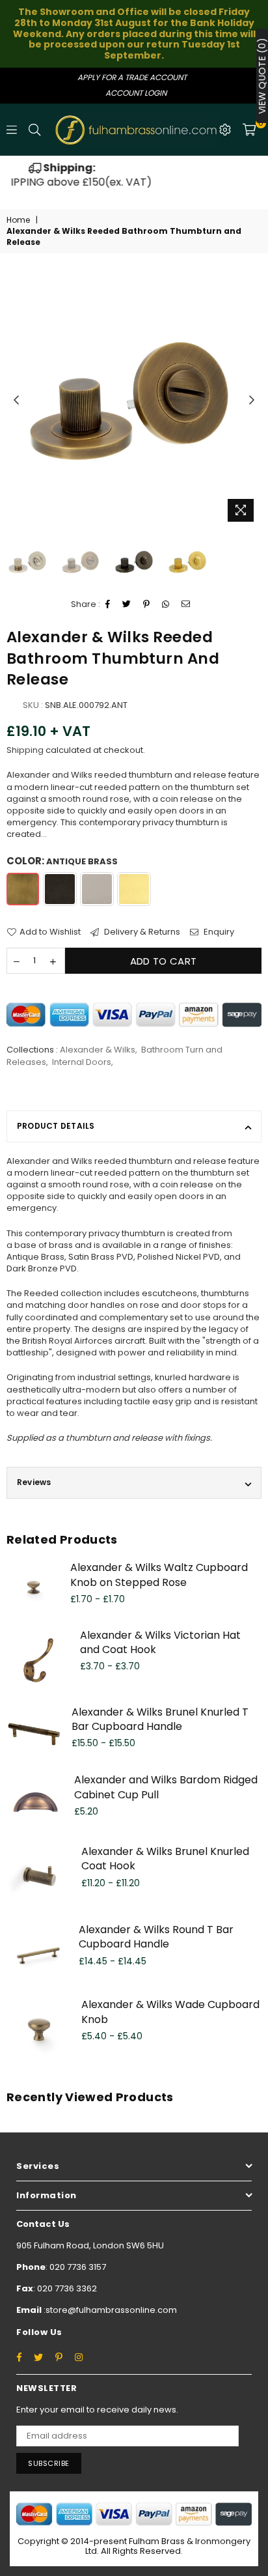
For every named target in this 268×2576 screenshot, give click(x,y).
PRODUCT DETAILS (56, 1126)
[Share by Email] (186, 604)
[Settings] (225, 130)
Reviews (34, 1482)
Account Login (136, 93)
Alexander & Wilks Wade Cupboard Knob (170, 2012)
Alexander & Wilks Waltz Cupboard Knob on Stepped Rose (159, 1575)
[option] (135, 176)
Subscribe (49, 2463)
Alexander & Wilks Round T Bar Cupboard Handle (156, 1937)
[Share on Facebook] (108, 604)
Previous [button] (16, 401)
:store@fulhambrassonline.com (109, 2310)
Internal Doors (82, 1062)
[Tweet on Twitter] (127, 604)
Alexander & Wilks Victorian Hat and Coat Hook (160, 1642)
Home (18, 220)
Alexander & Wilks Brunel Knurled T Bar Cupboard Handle (160, 1719)
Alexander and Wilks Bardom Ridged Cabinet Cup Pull (166, 1787)
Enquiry (218, 932)
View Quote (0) (262, 76)
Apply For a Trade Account (132, 77)
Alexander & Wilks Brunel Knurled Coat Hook (165, 1859)
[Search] (34, 130)
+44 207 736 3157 (135, 175)
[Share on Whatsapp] (166, 604)
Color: (62, 861)
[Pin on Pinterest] (147, 604)
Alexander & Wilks (98, 1050)
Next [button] (252, 401)
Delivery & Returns (141, 932)
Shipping (25, 750)
